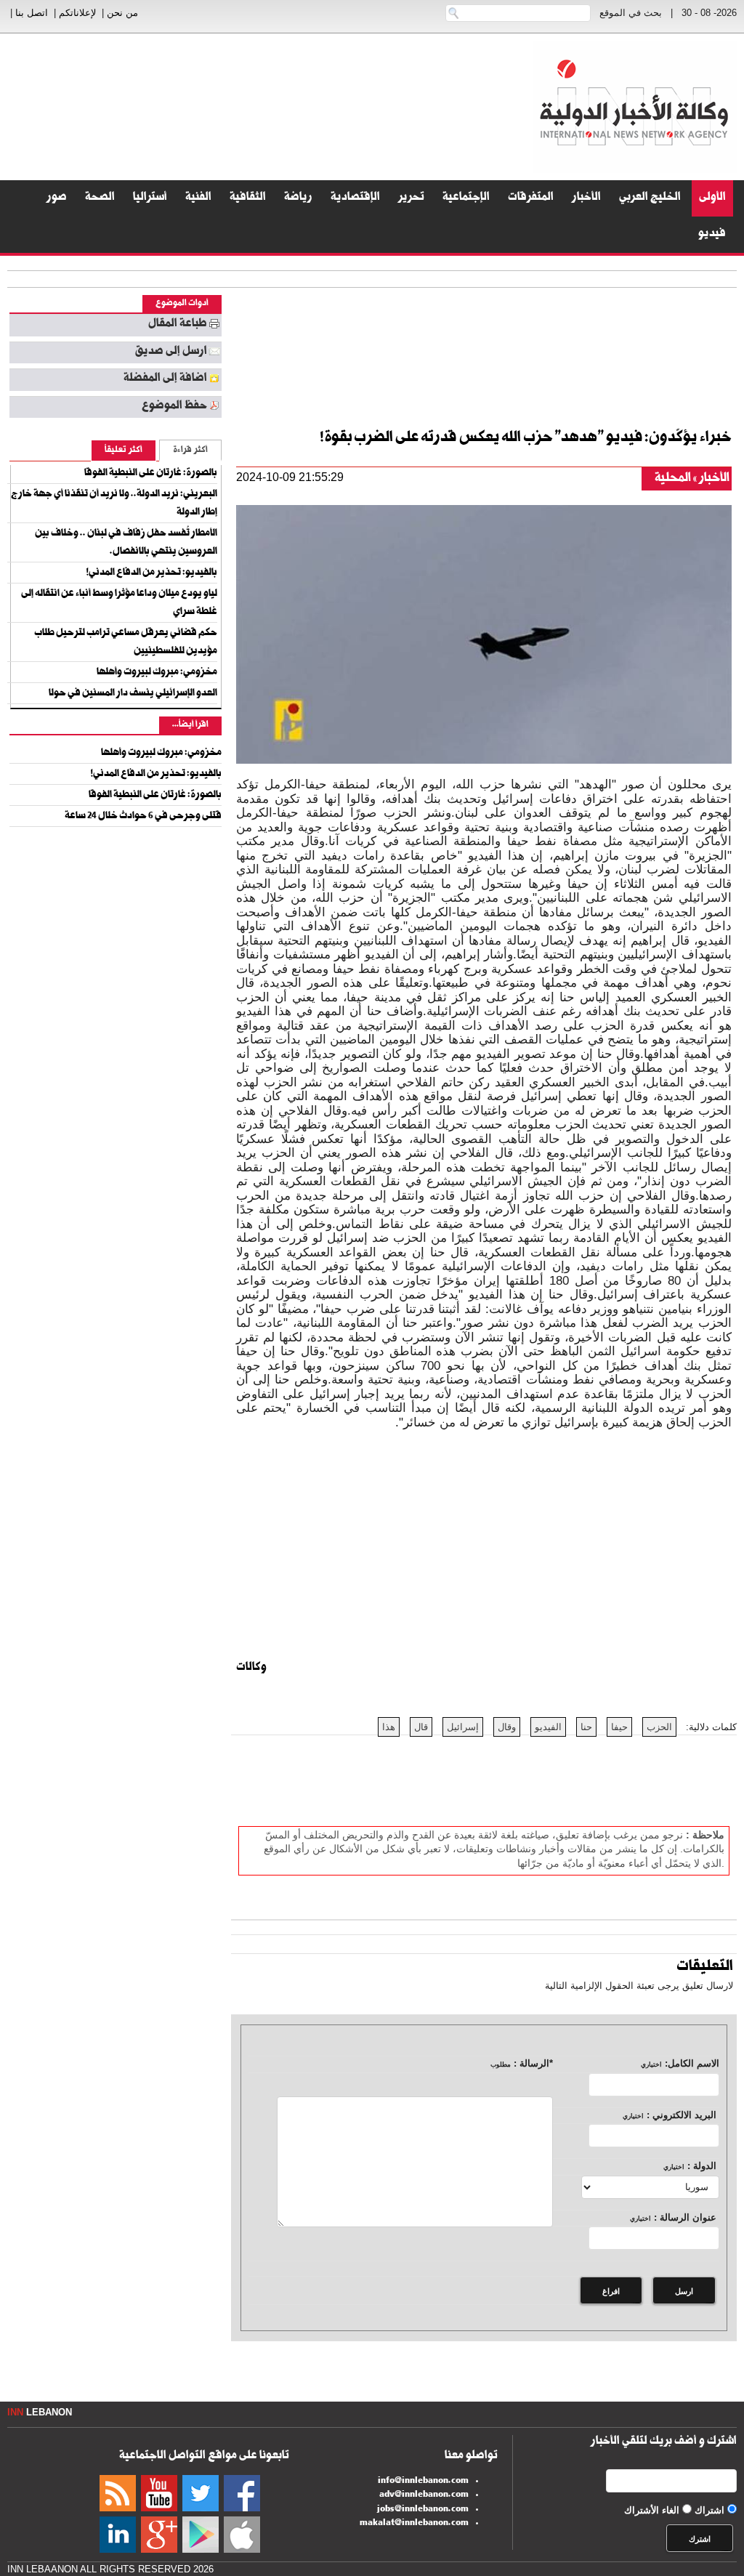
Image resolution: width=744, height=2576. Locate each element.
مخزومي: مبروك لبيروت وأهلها (157, 673)
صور (57, 198)
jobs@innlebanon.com (423, 2510)
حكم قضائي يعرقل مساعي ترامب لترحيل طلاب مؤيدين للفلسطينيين (126, 643)
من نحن (122, 13)
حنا (586, 1727)
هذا (389, 1727)
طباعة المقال (178, 325)
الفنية (198, 198)
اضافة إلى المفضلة (165, 379)
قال (421, 1727)
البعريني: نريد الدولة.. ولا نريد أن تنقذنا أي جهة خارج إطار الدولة (114, 504)
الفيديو (548, 1727)
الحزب (659, 1727)
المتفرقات (531, 198)
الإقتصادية (355, 198)
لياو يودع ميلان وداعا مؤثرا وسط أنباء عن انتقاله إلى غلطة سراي (119, 603)
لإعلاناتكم (77, 13)
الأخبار (586, 198)
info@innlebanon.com (423, 2482)
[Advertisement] (279, 106)
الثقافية (248, 198)
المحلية (673, 479)
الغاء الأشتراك (652, 2510)
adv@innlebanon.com (424, 2495)
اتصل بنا (32, 13)
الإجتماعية (466, 198)
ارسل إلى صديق (171, 352)
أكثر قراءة (190, 451)
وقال (507, 1727)
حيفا (619, 1727)
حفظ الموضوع (174, 407)
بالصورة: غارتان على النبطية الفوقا (151, 474)
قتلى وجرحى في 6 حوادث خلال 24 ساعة (143, 817)
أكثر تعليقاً (124, 451)
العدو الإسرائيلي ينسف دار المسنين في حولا (133, 694)
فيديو (712, 235)
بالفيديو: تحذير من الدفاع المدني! (152, 573)
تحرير (411, 198)
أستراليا (150, 198)
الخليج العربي (650, 198)
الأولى (712, 198)
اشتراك (709, 2510)
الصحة (100, 198)
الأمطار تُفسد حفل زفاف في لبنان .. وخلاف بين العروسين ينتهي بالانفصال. (126, 543)
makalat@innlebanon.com (414, 2524)
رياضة (298, 198)
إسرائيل (463, 1727)
